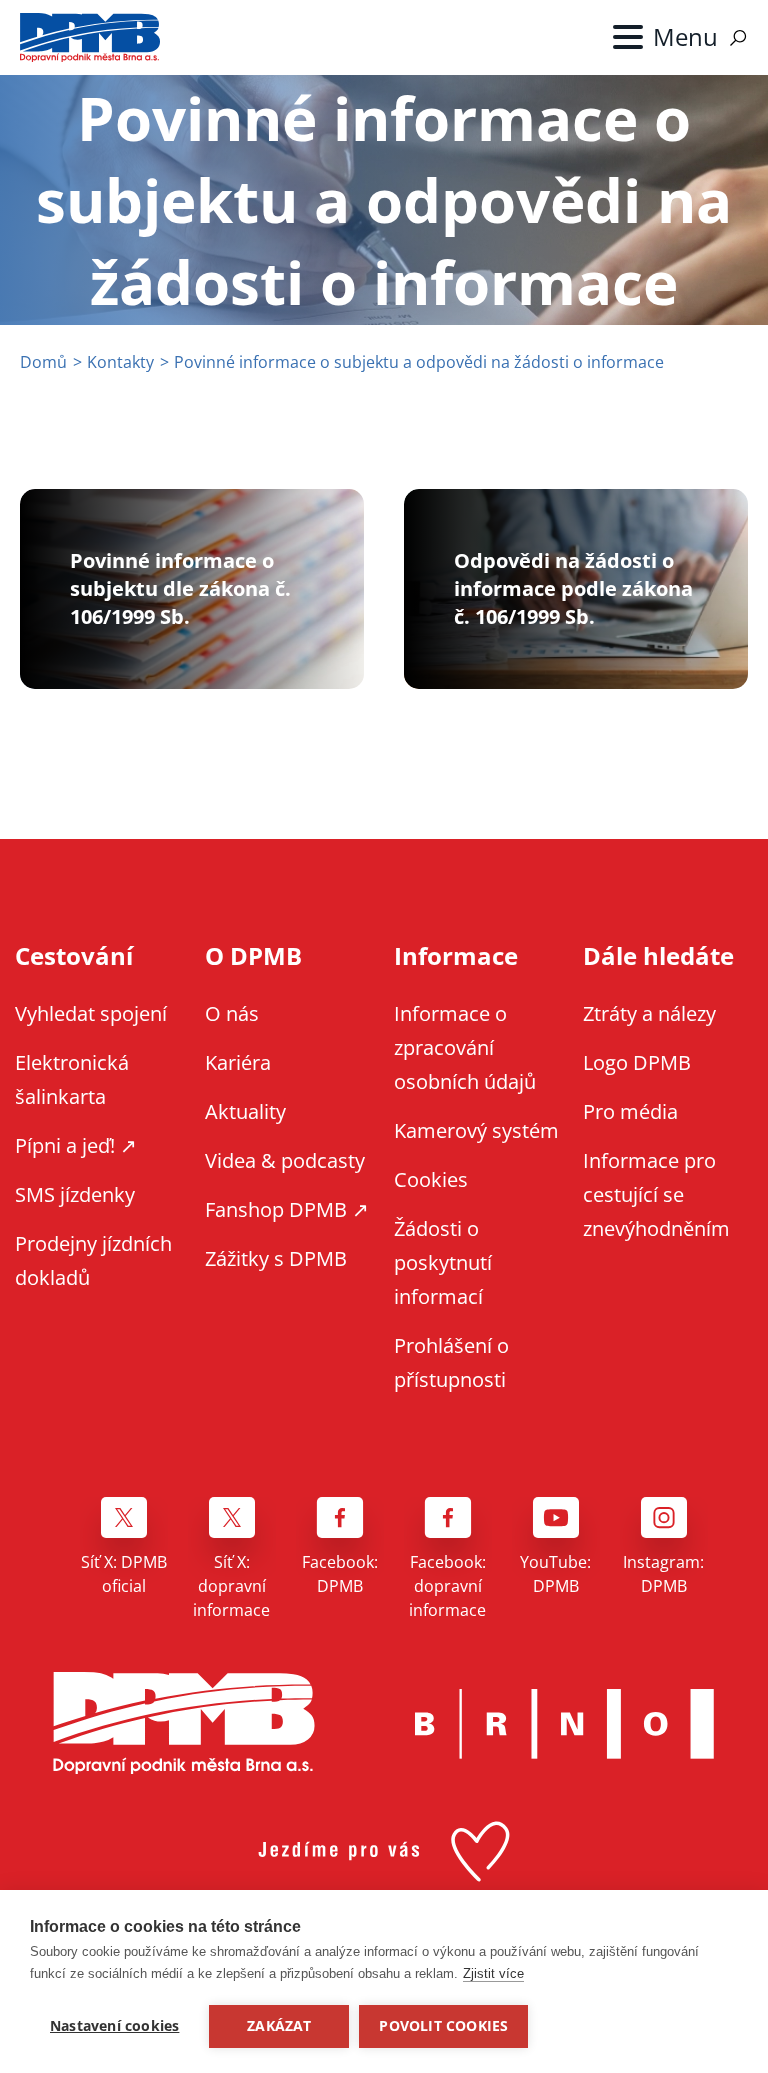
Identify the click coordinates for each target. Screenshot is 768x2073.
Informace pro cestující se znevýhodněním (656, 1194)
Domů (43, 362)
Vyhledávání (738, 38)
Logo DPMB (637, 1062)
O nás (232, 1013)
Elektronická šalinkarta (72, 1079)
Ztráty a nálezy (649, 1013)
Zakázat (279, 2026)
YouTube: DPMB (555, 1574)
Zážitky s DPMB (276, 1258)
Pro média (630, 1111)
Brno (565, 1724)
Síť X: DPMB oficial (124, 1574)
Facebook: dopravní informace (447, 1586)
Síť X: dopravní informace (231, 1586)
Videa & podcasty (285, 1160)
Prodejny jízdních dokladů (93, 1260)
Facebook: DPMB (340, 1574)
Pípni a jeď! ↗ (76, 1145)
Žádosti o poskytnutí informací (443, 1262)
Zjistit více (493, 1973)
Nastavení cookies (114, 2026)
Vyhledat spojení (91, 1013)
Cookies (431, 1179)
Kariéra (238, 1062)
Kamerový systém (476, 1130)
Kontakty (120, 362)
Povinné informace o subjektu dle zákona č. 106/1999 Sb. (180, 588)
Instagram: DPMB (663, 1574)
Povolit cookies (443, 2026)
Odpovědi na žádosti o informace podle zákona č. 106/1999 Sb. (573, 588)
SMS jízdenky (75, 1194)
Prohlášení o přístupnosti (451, 1362)
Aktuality (245, 1111)
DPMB (184, 1723)
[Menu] (665, 37)
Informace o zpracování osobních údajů (465, 1047)
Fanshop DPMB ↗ (287, 1209)
